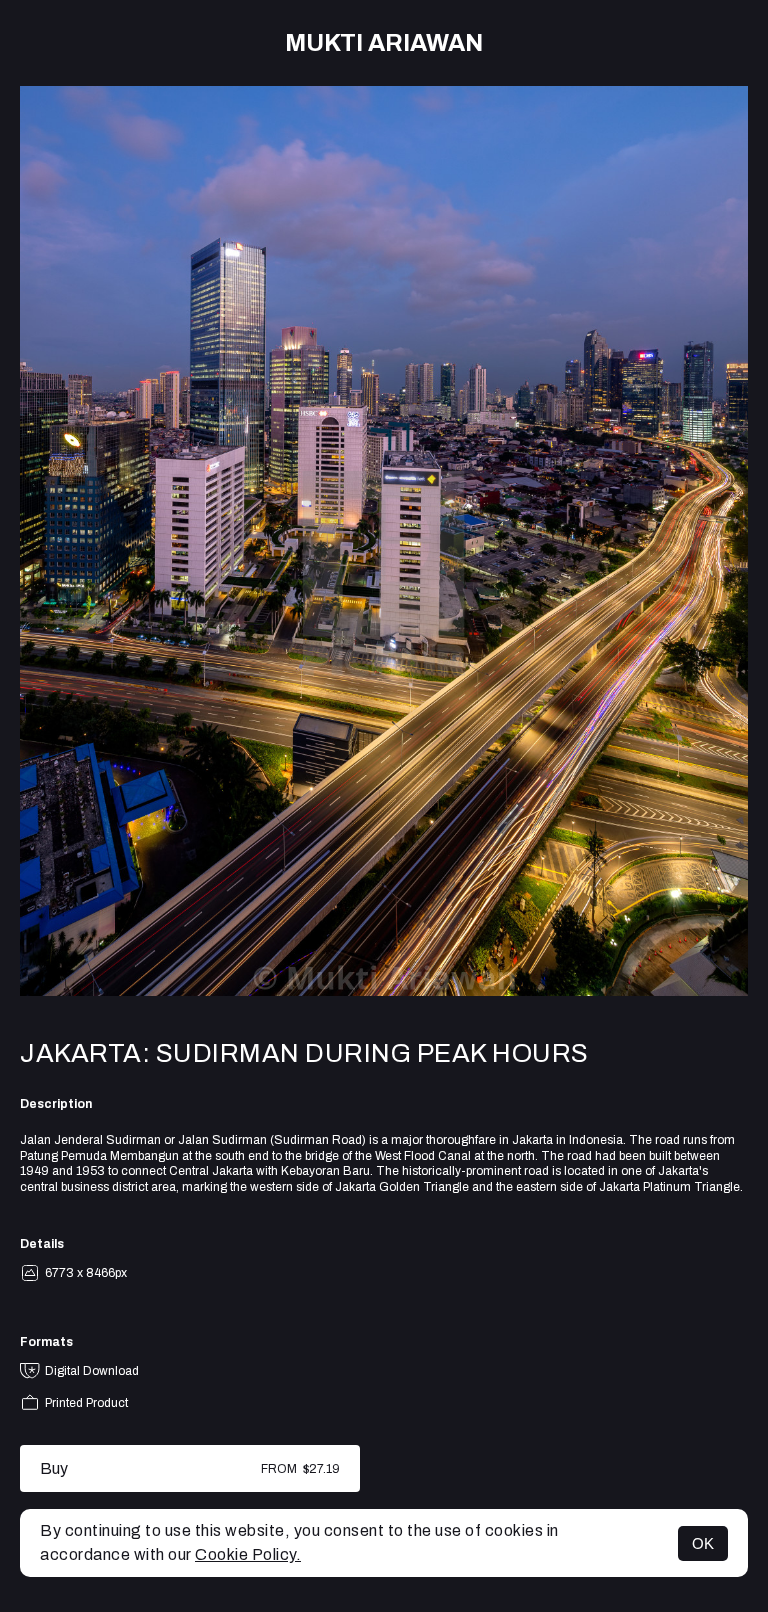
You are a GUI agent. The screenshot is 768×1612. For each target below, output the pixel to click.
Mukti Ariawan (384, 43)
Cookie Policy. (248, 1554)
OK (703, 1543)
